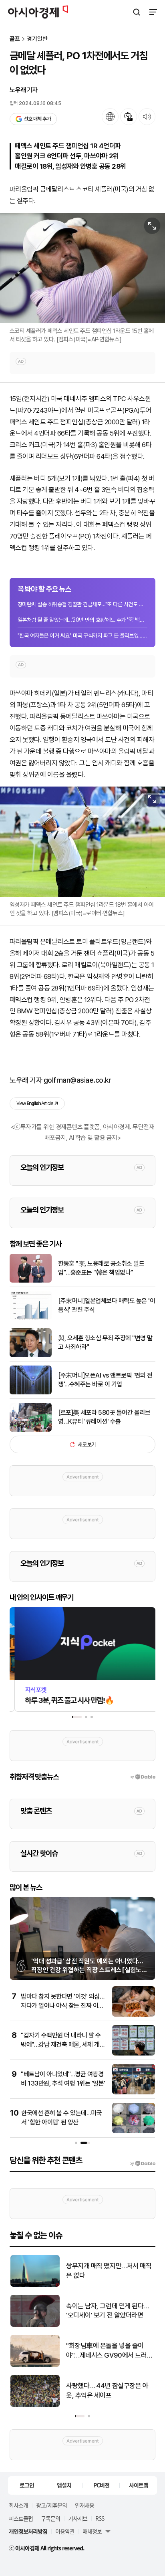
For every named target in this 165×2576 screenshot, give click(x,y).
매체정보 (92, 2531)
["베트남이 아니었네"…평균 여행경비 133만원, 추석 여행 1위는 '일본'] (134, 2093)
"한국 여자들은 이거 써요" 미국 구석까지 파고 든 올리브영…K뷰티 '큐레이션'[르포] (82, 635)
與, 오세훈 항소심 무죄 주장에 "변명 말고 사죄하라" (105, 1342)
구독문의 (50, 2518)
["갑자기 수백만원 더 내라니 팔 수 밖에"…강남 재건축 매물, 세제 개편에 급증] (134, 2054)
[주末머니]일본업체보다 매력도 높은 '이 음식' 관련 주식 (107, 1305)
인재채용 (85, 2505)
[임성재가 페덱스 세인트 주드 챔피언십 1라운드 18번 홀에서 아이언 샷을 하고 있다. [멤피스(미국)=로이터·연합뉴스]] (82, 841)
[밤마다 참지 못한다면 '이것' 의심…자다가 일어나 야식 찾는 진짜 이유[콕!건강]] (134, 2015)
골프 (15, 39)
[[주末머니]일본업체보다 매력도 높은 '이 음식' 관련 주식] (31, 1318)
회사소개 (18, 2505)
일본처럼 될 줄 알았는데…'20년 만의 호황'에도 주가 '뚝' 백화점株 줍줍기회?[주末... (82, 620)
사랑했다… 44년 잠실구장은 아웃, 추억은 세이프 (107, 2390)
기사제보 (78, 2518)
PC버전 (101, 2485)
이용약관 (65, 2531)
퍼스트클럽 (21, 2518)
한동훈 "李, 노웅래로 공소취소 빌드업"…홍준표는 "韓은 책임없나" (101, 1268)
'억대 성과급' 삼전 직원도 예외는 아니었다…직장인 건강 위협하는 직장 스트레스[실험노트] (87, 1970)
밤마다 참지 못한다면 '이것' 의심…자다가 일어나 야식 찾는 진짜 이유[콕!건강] (62, 2005)
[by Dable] (142, 2164)
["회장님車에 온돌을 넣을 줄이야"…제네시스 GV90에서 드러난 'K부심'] (35, 2365)
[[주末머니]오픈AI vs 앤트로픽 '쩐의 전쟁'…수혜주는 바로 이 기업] (31, 1393)
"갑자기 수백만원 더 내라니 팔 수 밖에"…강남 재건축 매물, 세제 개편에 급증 (63, 2044)
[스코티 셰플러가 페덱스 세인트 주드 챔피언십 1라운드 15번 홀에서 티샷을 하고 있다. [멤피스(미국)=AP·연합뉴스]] (82, 268)
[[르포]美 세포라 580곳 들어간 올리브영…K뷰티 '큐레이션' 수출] (31, 1430)
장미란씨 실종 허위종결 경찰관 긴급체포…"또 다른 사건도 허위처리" (82, 604)
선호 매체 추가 (37, 119)
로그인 (27, 2485)
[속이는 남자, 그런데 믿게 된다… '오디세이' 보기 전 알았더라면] (35, 2325)
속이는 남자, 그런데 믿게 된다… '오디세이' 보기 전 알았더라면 (107, 2311)
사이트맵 (139, 2485)
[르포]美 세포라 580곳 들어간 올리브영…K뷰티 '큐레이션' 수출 (104, 1417)
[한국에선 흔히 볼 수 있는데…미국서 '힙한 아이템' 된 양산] (134, 2131)
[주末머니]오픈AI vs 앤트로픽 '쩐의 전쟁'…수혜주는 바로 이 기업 (105, 1380)
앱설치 (64, 2485)
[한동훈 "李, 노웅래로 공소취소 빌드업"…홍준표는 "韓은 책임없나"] (31, 1281)
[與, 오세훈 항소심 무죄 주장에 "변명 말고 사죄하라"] (31, 1355)
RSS (100, 2518)
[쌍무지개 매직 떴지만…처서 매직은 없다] (35, 2285)
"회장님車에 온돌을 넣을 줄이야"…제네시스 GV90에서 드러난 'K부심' (109, 2351)
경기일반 (37, 39)
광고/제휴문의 (51, 2505)
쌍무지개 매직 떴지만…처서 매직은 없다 (108, 2271)
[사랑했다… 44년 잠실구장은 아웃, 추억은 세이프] (35, 2405)
